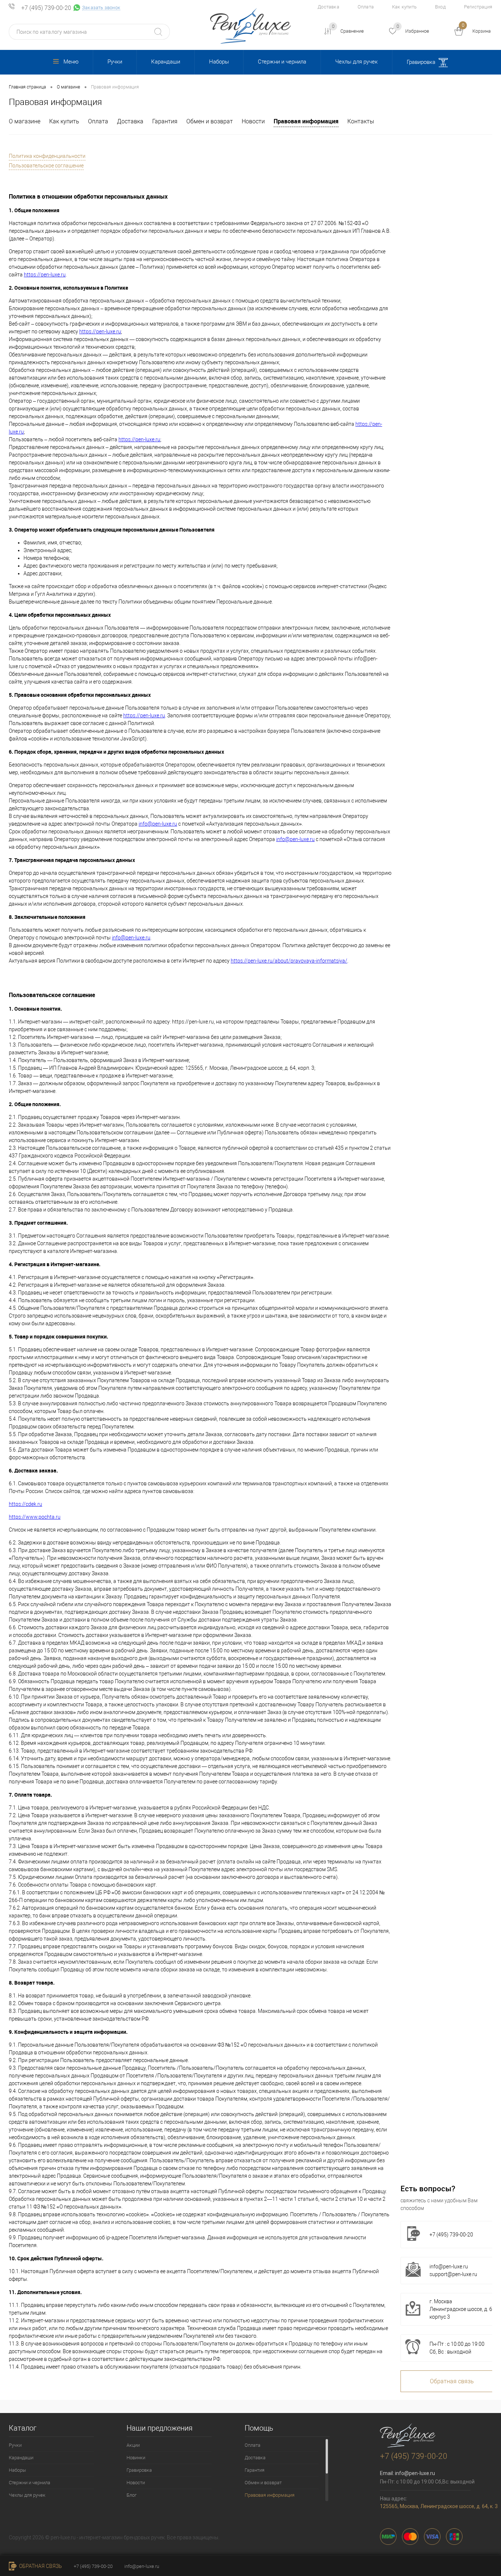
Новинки (136, 2458)
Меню (71, 62)
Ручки (115, 62)
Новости (253, 121)
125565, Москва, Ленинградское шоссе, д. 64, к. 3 (439, 2506)
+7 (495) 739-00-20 (46, 8)
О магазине (25, 121)
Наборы (219, 62)
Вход (440, 7)
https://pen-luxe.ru (45, 275)
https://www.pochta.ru (35, 1517)
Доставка (328, 7)
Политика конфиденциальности (47, 156)
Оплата (366, 7)
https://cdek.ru (25, 1504)
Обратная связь (40, 2566)
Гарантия (165, 121)
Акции (133, 2445)
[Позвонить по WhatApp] (77, 8)
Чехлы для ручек (356, 62)
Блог (131, 2495)
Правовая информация (306, 121)
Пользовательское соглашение (46, 166)
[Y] (158, 32)
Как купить (404, 7)
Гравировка (422, 62)
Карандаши (166, 62)
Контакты (361, 121)
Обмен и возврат (210, 121)
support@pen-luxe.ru (453, 2274)
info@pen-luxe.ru (158, 824)
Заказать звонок (101, 8)
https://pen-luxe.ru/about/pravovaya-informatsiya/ (289, 961)
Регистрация (478, 7)
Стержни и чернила (282, 62)
